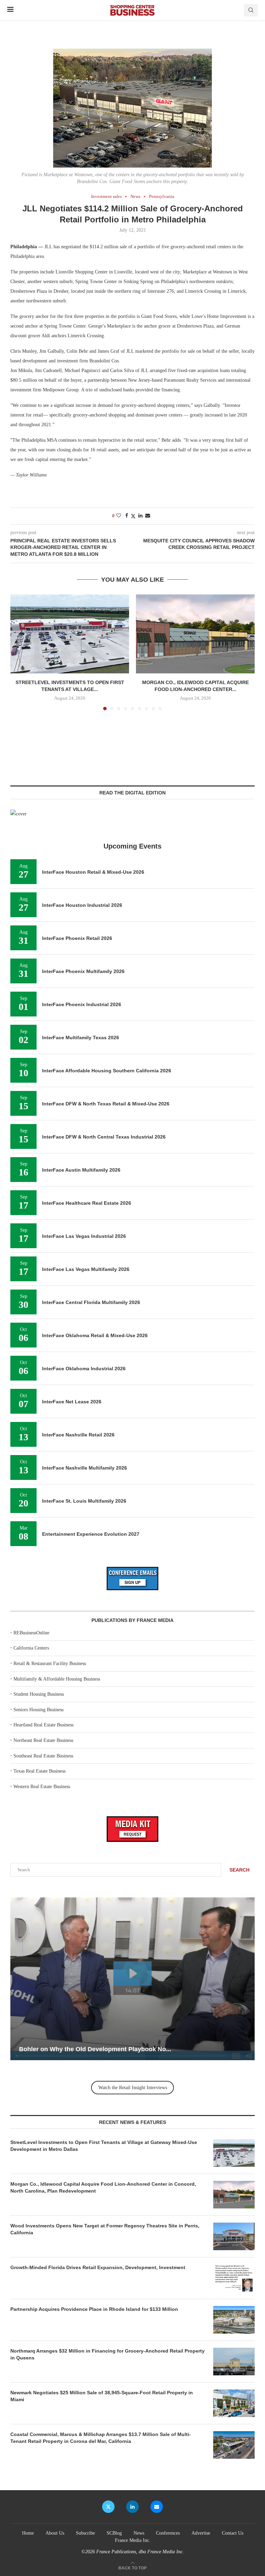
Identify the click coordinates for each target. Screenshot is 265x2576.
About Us (55, 2533)
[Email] (157, 2507)
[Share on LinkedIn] (140, 516)
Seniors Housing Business (38, 1710)
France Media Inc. (133, 2540)
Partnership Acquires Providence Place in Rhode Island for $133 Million (94, 2309)
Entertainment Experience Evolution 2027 (91, 1534)
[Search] (251, 10)
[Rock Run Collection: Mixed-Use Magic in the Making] (132, 1979)
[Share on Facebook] (127, 516)
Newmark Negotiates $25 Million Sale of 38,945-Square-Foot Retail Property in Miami (102, 2396)
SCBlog (114, 2533)
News (139, 2533)
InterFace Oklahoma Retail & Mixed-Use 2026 (95, 1335)
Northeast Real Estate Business (43, 1740)
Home (28, 2533)
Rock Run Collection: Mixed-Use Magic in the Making (97, 2049)
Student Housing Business (39, 1694)
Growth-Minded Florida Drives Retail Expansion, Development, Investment (98, 2267)
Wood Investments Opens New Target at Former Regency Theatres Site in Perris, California (105, 2229)
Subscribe (85, 2533)
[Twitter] (108, 2507)
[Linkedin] (132, 2507)
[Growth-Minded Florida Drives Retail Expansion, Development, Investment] (234, 2278)
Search (239, 1870)
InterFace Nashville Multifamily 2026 (85, 1468)
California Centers (31, 1648)
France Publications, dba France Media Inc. (140, 2552)
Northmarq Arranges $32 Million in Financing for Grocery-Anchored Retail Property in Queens (107, 2354)
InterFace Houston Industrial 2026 (82, 905)
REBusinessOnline (31, 1633)
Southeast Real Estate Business (43, 1756)
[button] (20, 652)
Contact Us (233, 2533)
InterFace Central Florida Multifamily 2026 (91, 1302)
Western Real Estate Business (42, 1787)
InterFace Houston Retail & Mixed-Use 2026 (93, 872)
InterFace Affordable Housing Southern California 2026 (107, 1071)
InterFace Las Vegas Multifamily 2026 (86, 1269)
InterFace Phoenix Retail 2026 (77, 938)
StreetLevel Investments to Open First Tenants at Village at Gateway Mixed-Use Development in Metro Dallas (104, 2146)
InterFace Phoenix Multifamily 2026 (83, 971)
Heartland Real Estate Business (43, 1725)
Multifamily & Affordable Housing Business (57, 1679)
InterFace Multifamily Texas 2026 (81, 1038)
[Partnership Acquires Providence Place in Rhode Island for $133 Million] (234, 2320)
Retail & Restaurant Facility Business (50, 1663)
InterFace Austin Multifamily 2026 (81, 1170)
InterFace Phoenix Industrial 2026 (82, 1004)
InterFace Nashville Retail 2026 (78, 1435)
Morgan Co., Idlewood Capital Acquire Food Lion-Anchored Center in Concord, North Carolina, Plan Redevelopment (103, 2187)
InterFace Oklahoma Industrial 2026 (84, 1369)
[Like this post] (119, 516)
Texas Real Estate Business (40, 1771)
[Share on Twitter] (133, 516)
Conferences (168, 2533)
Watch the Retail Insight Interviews (133, 2088)
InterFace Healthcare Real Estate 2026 (87, 1203)
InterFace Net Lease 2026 (72, 1402)
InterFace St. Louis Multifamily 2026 (84, 1501)
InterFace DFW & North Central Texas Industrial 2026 (104, 1137)
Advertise (201, 2533)
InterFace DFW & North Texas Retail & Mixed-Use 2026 (106, 1104)
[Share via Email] (148, 516)
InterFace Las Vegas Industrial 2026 (84, 1236)
